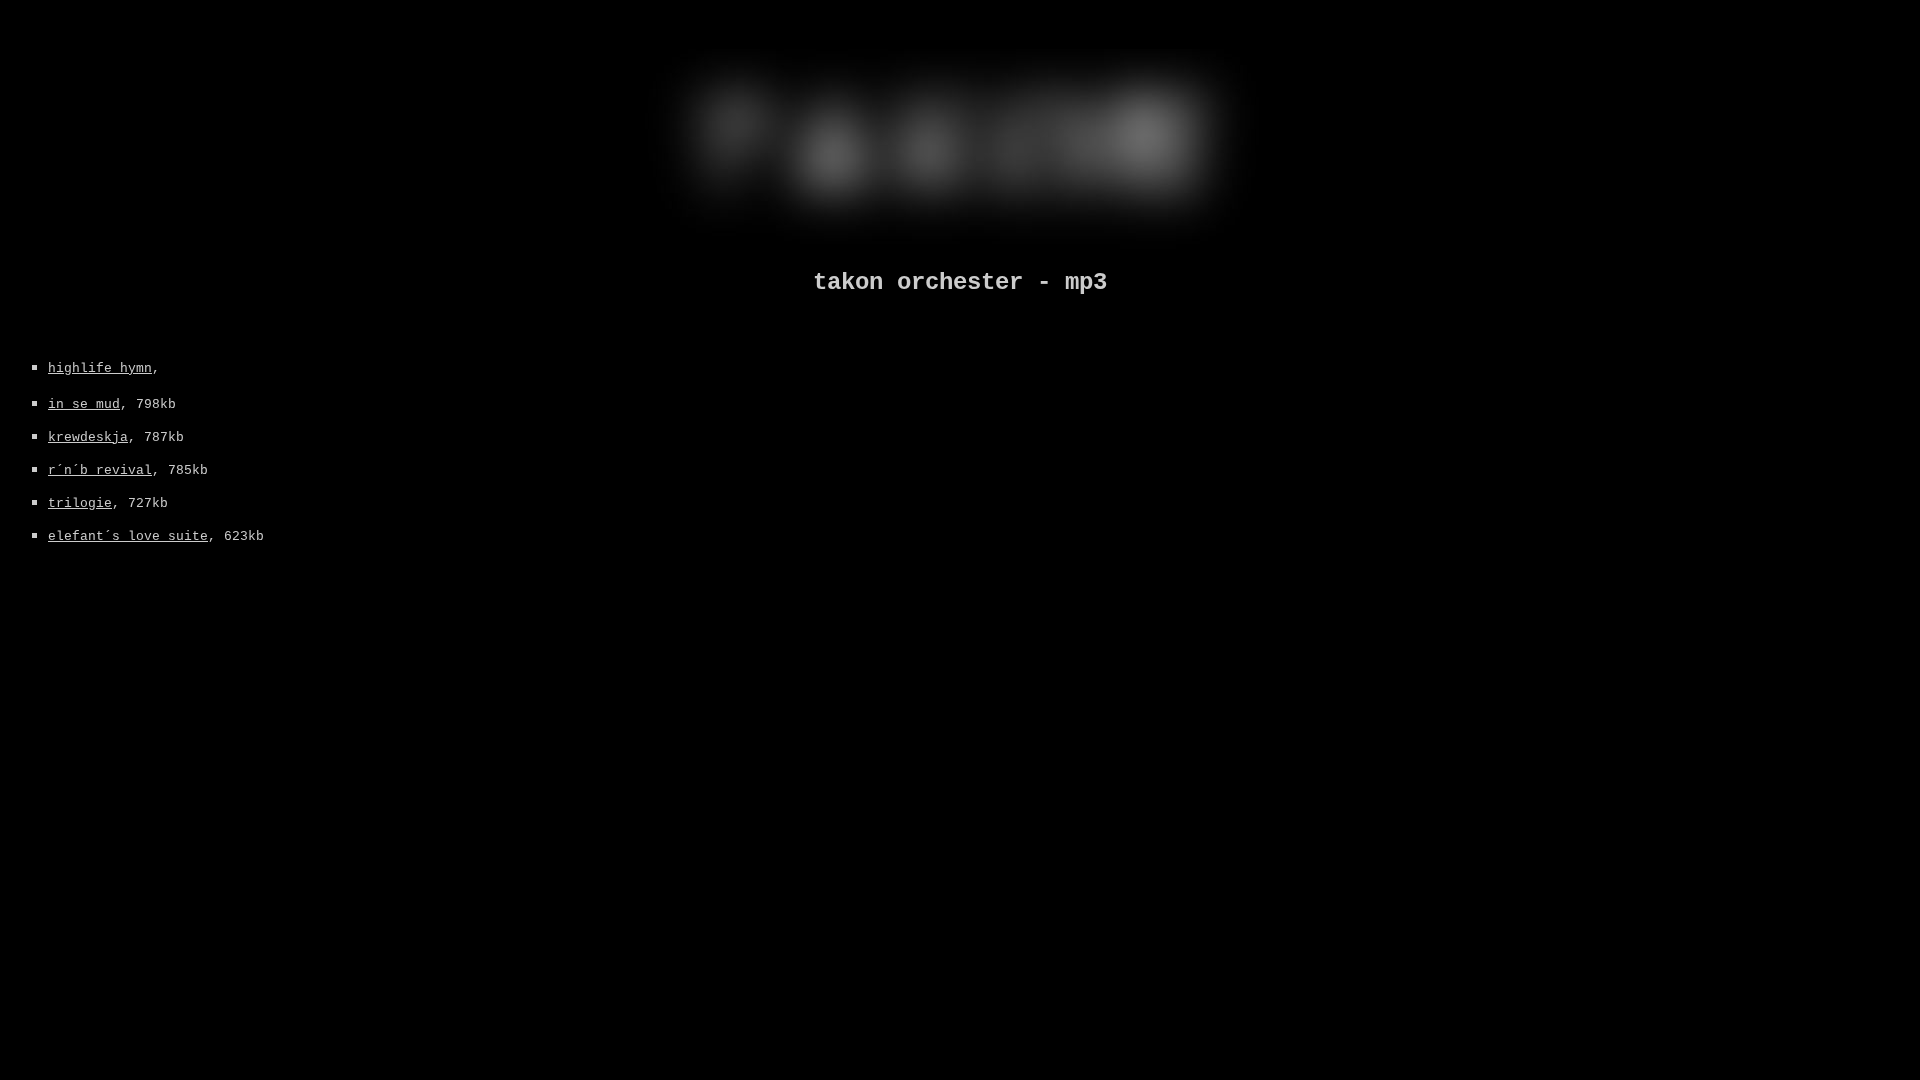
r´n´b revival (100, 470)
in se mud (84, 404)
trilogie (80, 503)
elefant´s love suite (128, 536)
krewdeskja (88, 437)
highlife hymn (100, 368)
